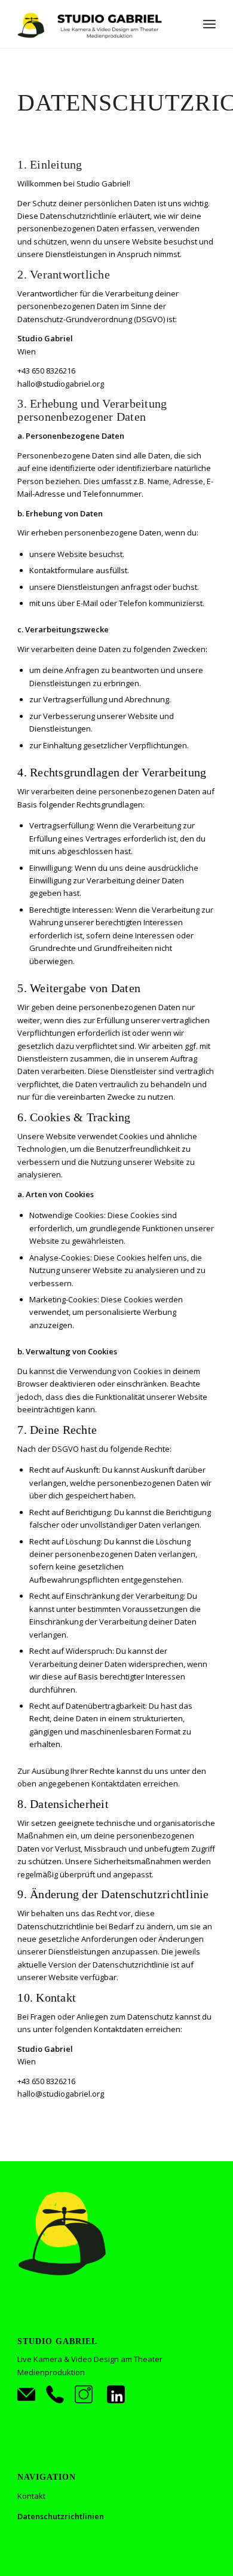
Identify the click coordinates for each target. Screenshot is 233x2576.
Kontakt (31, 2496)
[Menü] (209, 24)
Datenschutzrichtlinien (61, 2516)
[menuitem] (209, 24)
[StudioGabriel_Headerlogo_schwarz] (96, 24)
